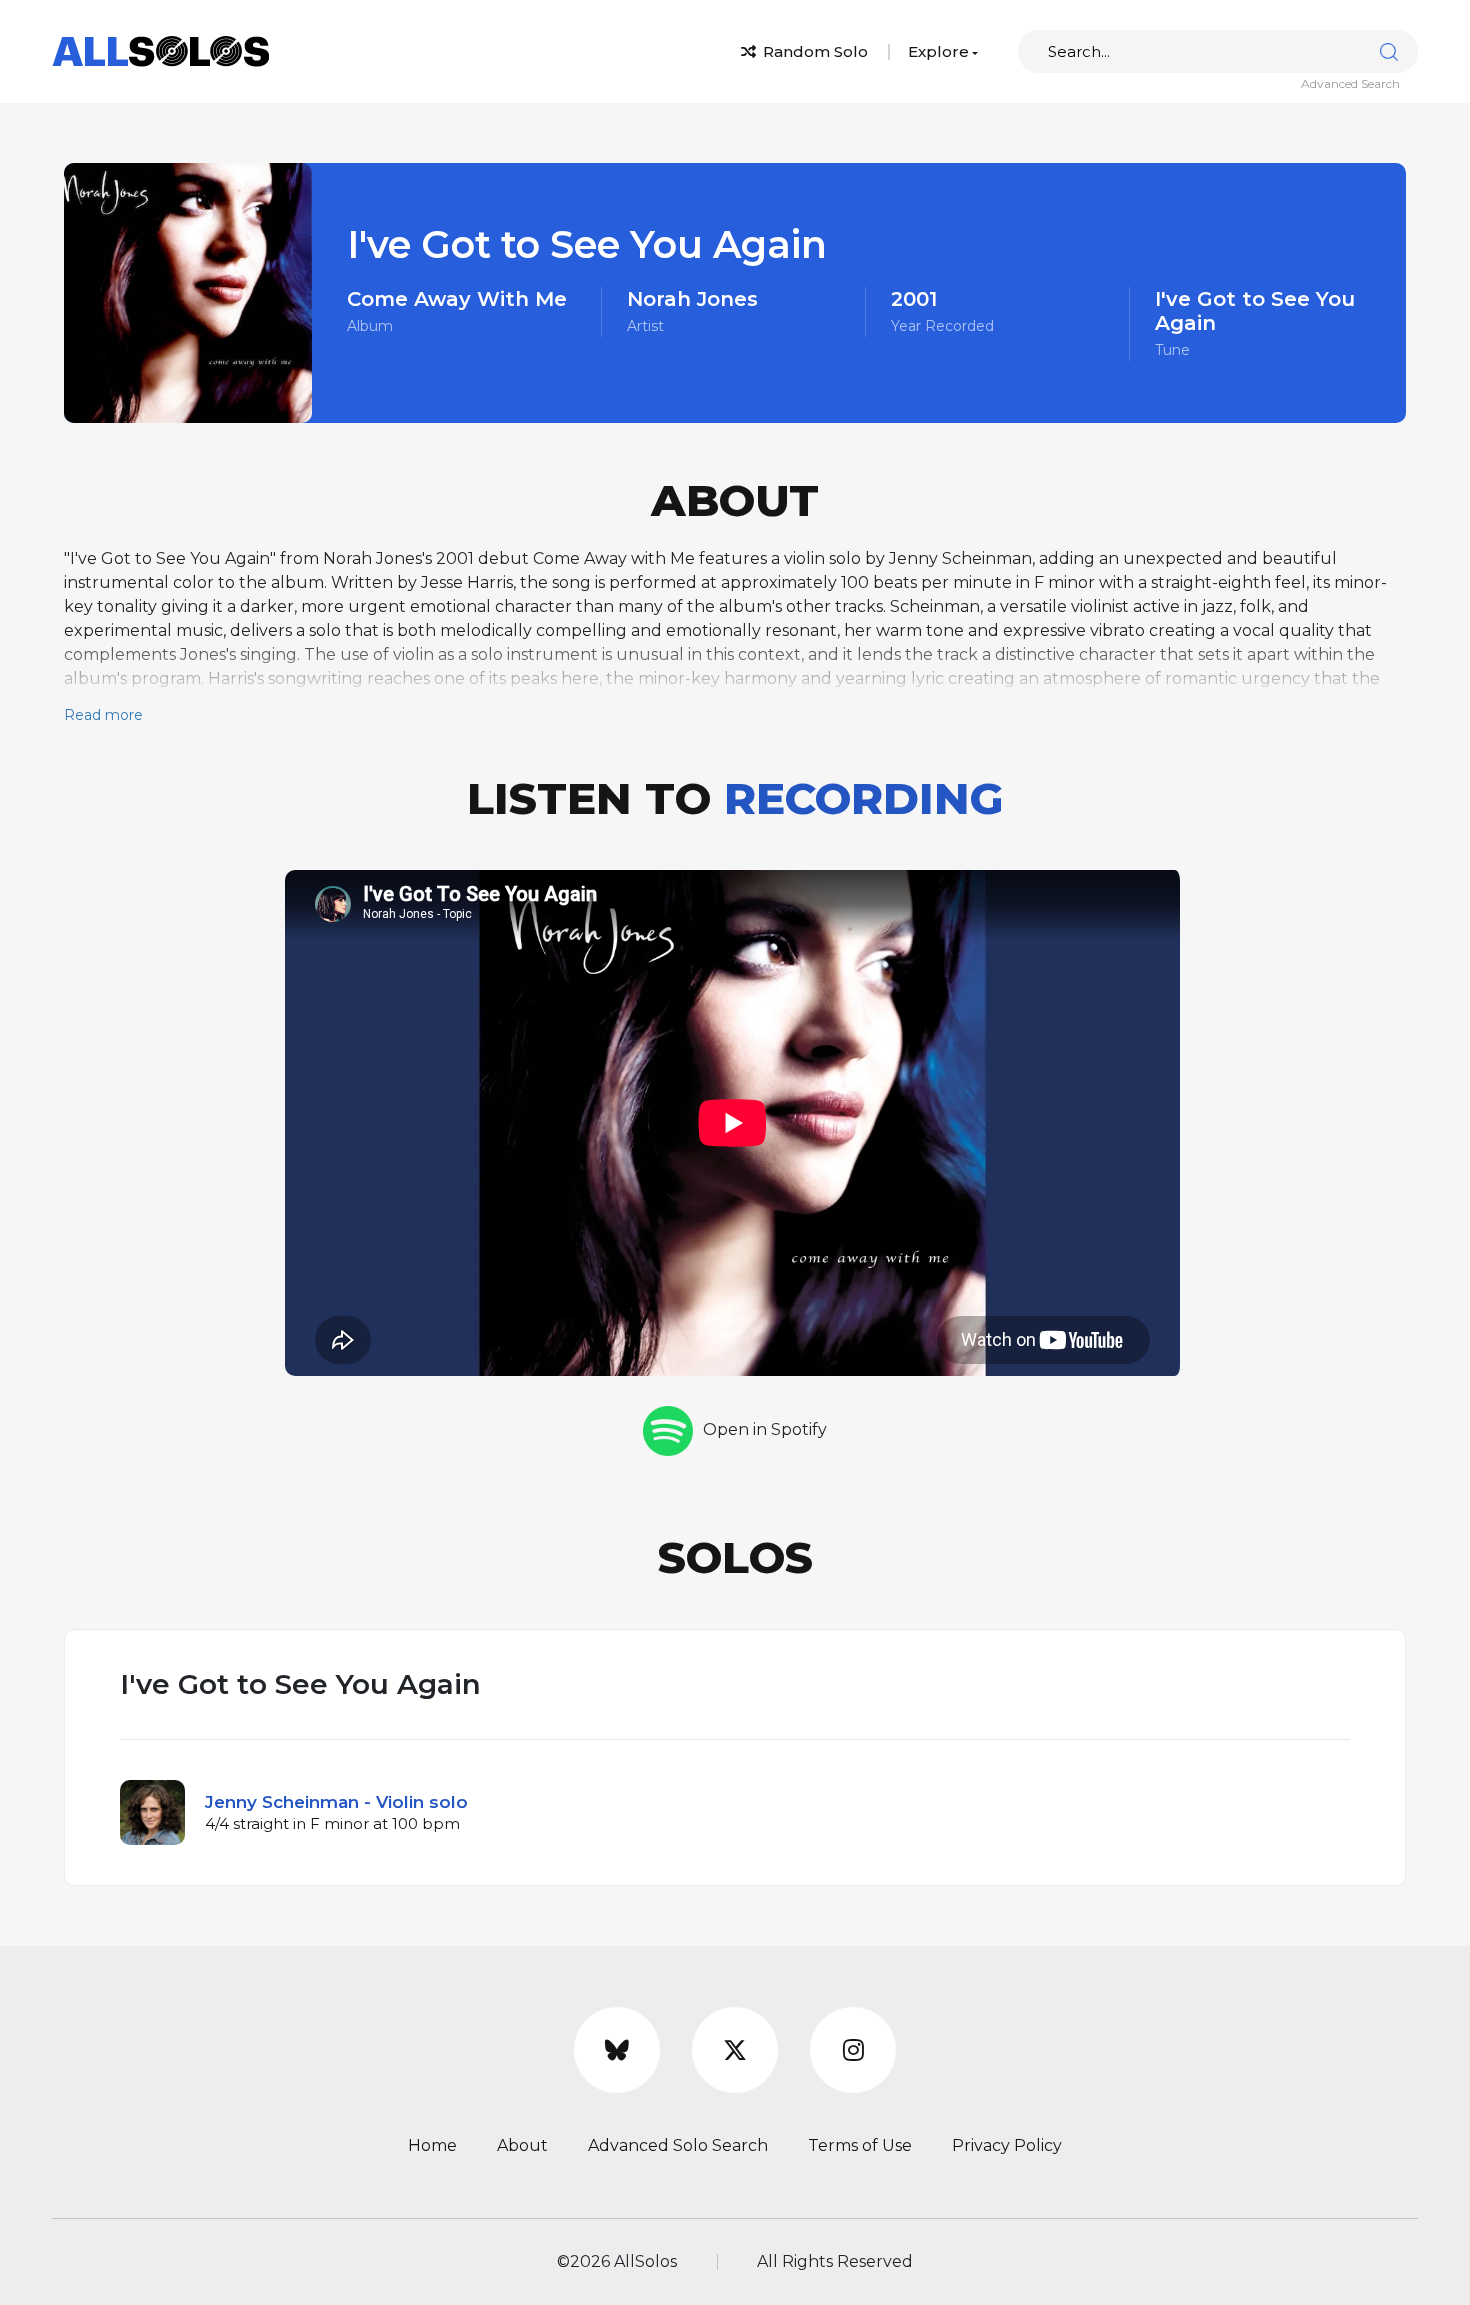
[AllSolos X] (735, 2050)
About (522, 2145)
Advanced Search (1350, 83)
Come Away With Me (457, 299)
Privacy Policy (1007, 2145)
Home (432, 2145)
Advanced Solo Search (678, 2145)
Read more (103, 715)
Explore (938, 51)
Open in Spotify (765, 1429)
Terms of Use (860, 2145)
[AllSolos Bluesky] (617, 2050)
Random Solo (813, 51)
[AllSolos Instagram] (853, 2050)
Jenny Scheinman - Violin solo (336, 1802)
